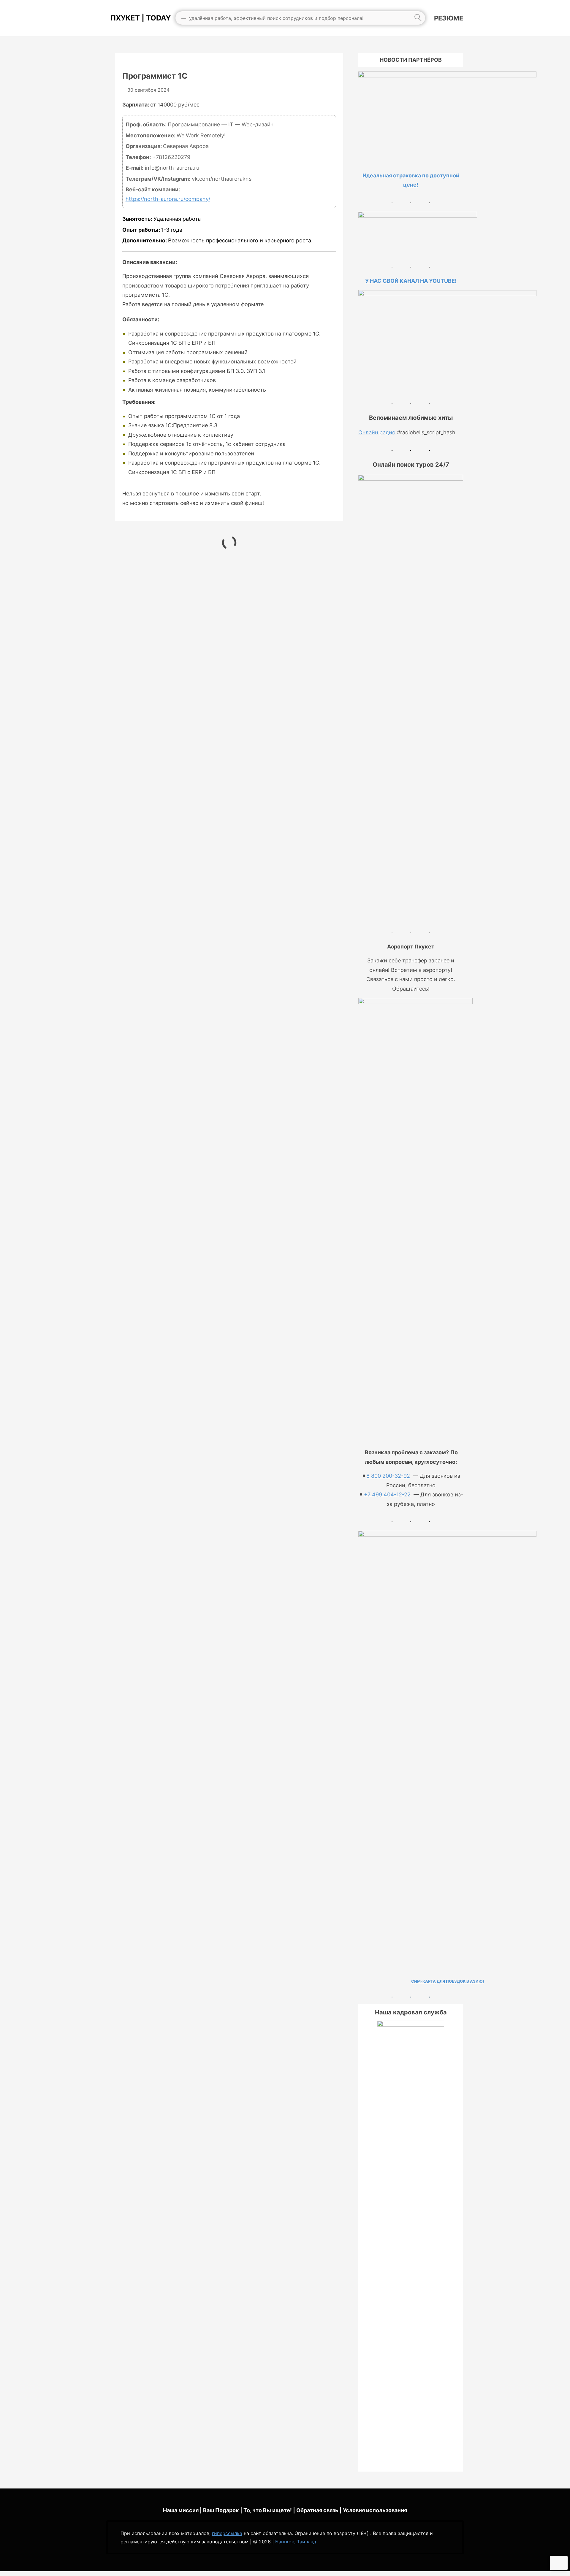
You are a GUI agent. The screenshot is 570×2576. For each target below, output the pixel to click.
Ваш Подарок (221, 2510)
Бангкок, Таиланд (296, 2542)
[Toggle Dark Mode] (559, 2563)
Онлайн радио (377, 432)
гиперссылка (227, 2533)
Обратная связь (317, 2510)
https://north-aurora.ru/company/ (168, 199)
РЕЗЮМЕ (449, 18)
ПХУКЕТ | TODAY (139, 18)
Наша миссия (181, 2510)
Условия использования (375, 2510)
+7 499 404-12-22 (387, 1494)
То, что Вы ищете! (268, 2510)
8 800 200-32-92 (388, 1476)
